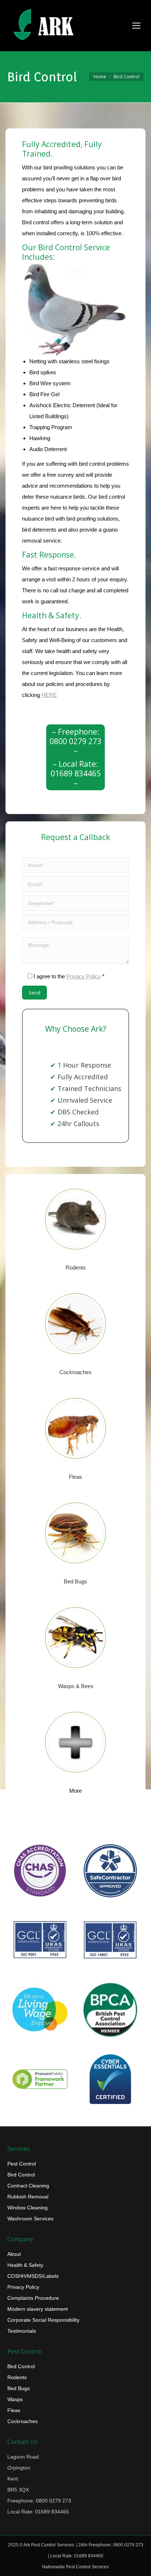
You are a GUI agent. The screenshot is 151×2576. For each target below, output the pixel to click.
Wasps (15, 2399)
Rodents (17, 2377)
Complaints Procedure (33, 2298)
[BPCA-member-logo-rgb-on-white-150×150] (110, 2010)
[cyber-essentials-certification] (110, 2079)
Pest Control (22, 2164)
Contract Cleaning (28, 2186)
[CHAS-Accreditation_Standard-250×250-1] (40, 1871)
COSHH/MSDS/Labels (33, 2276)
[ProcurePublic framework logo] (40, 2079)
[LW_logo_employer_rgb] (40, 2010)
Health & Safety (25, 2265)
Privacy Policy (84, 976)
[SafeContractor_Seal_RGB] (110, 1871)
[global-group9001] (40, 1940)
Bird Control (21, 2175)
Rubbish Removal (28, 2197)
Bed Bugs (19, 2388)
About (14, 2254)
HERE (49, 695)
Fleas (14, 2410)
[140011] (110, 1940)
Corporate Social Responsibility (43, 2320)
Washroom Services (30, 2219)
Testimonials (22, 2331)
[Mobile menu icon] (136, 26)
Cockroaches (23, 2421)
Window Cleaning (27, 2208)
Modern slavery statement (38, 2309)
